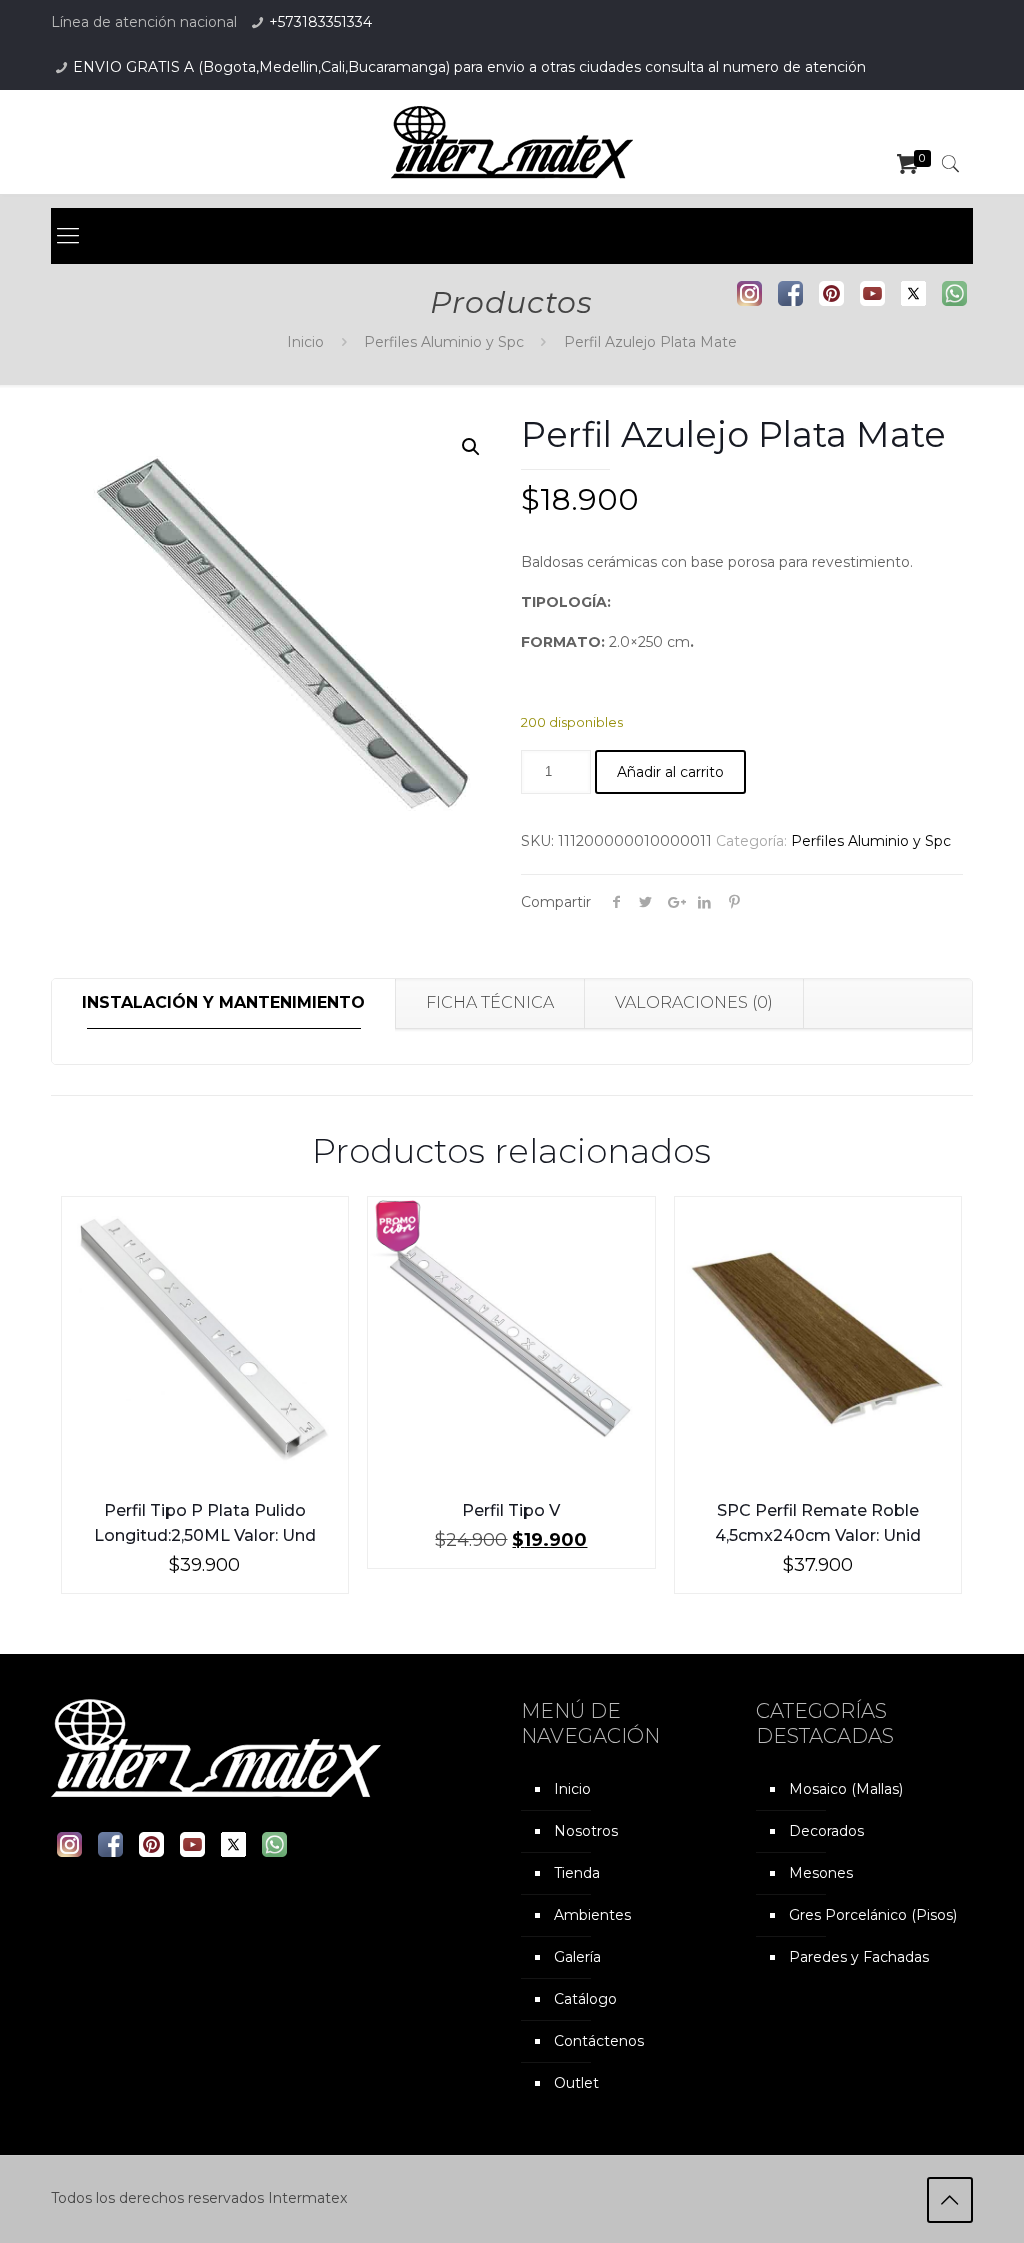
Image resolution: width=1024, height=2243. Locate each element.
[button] (471, 447)
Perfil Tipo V (511, 1510)
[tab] (224, 1003)
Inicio (305, 342)
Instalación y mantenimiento (223, 1002)
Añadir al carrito (670, 772)
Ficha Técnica (490, 1002)
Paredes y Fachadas (859, 1957)
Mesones (821, 1873)
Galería (577, 1957)
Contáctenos (599, 2041)
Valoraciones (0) (694, 1002)
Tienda (577, 1873)
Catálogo (585, 1999)
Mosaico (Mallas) (846, 1789)
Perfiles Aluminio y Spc (444, 342)
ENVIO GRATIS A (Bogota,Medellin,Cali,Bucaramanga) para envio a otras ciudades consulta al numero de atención (469, 67)
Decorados (826, 1831)
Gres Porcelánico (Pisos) (873, 1915)
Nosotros (586, 1831)
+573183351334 (320, 22)
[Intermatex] (512, 142)
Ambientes (592, 1915)
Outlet (576, 2083)
